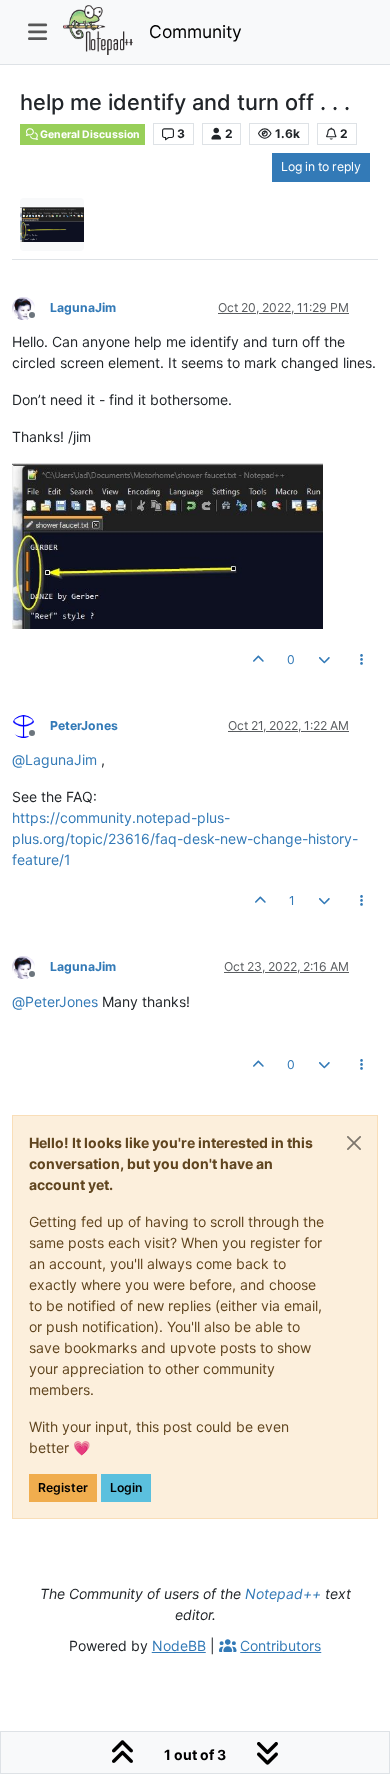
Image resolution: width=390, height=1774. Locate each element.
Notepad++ (283, 1593)
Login (126, 1487)
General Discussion (89, 134)
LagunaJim (83, 307)
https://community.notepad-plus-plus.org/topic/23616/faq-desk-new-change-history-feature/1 (185, 838)
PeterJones (84, 725)
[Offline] (31, 306)
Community (195, 31)
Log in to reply (321, 166)
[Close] (354, 1143)
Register (63, 1487)
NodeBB (179, 1645)
